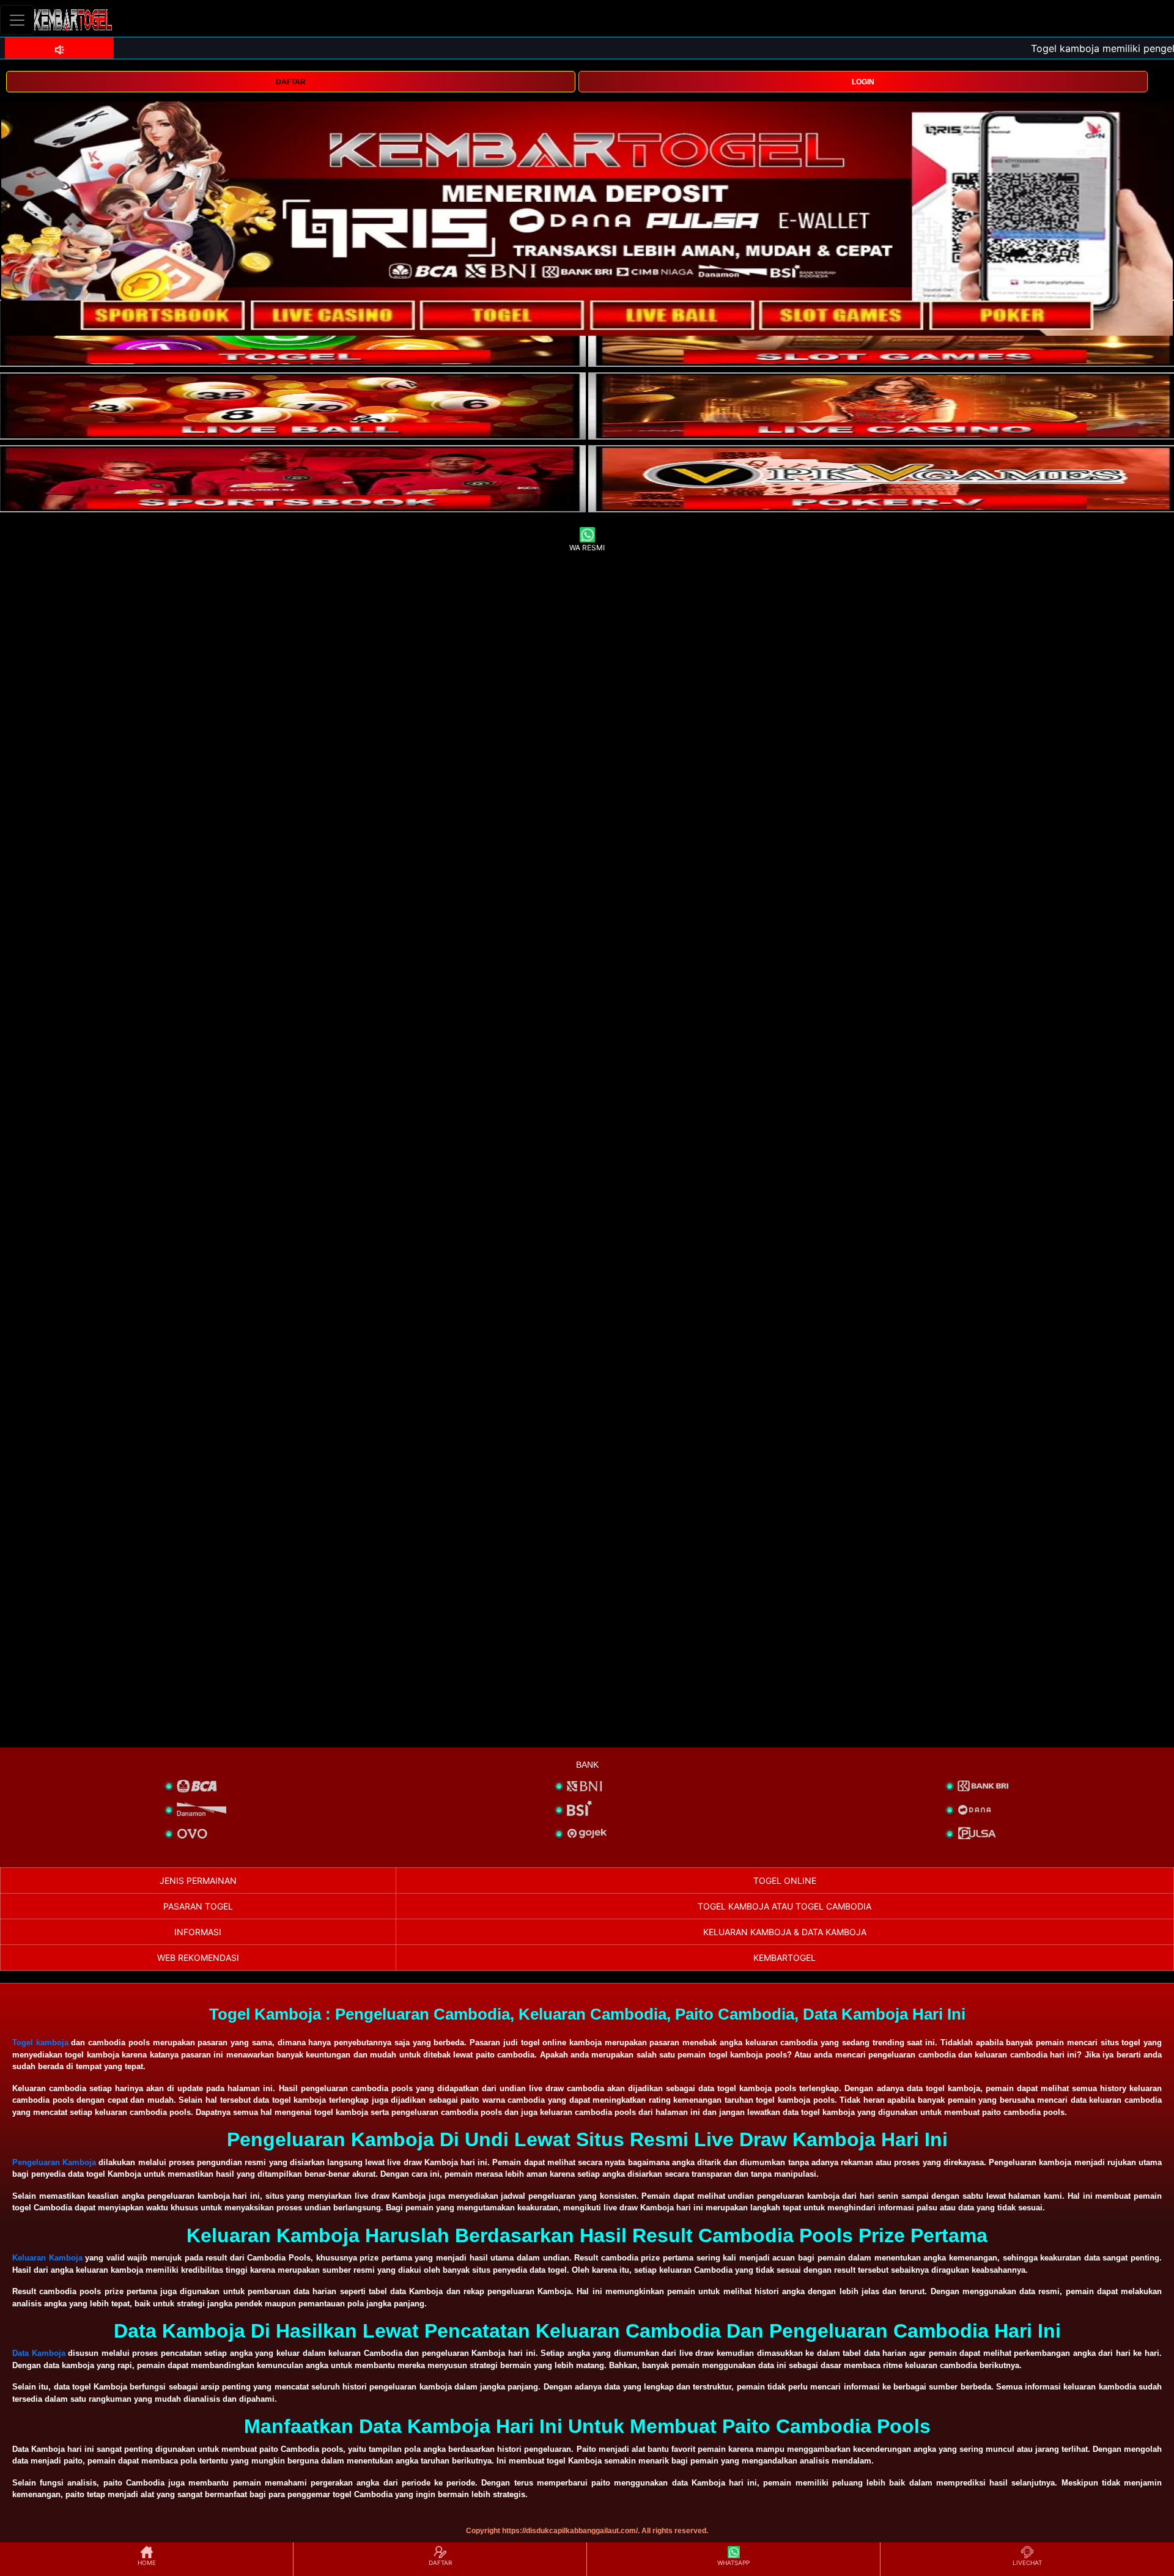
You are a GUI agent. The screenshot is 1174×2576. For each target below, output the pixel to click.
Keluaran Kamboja (47, 2258)
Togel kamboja (40, 2043)
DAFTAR (291, 82)
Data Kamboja (39, 2353)
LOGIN (863, 82)
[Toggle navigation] (17, 20)
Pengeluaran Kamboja (54, 2162)
